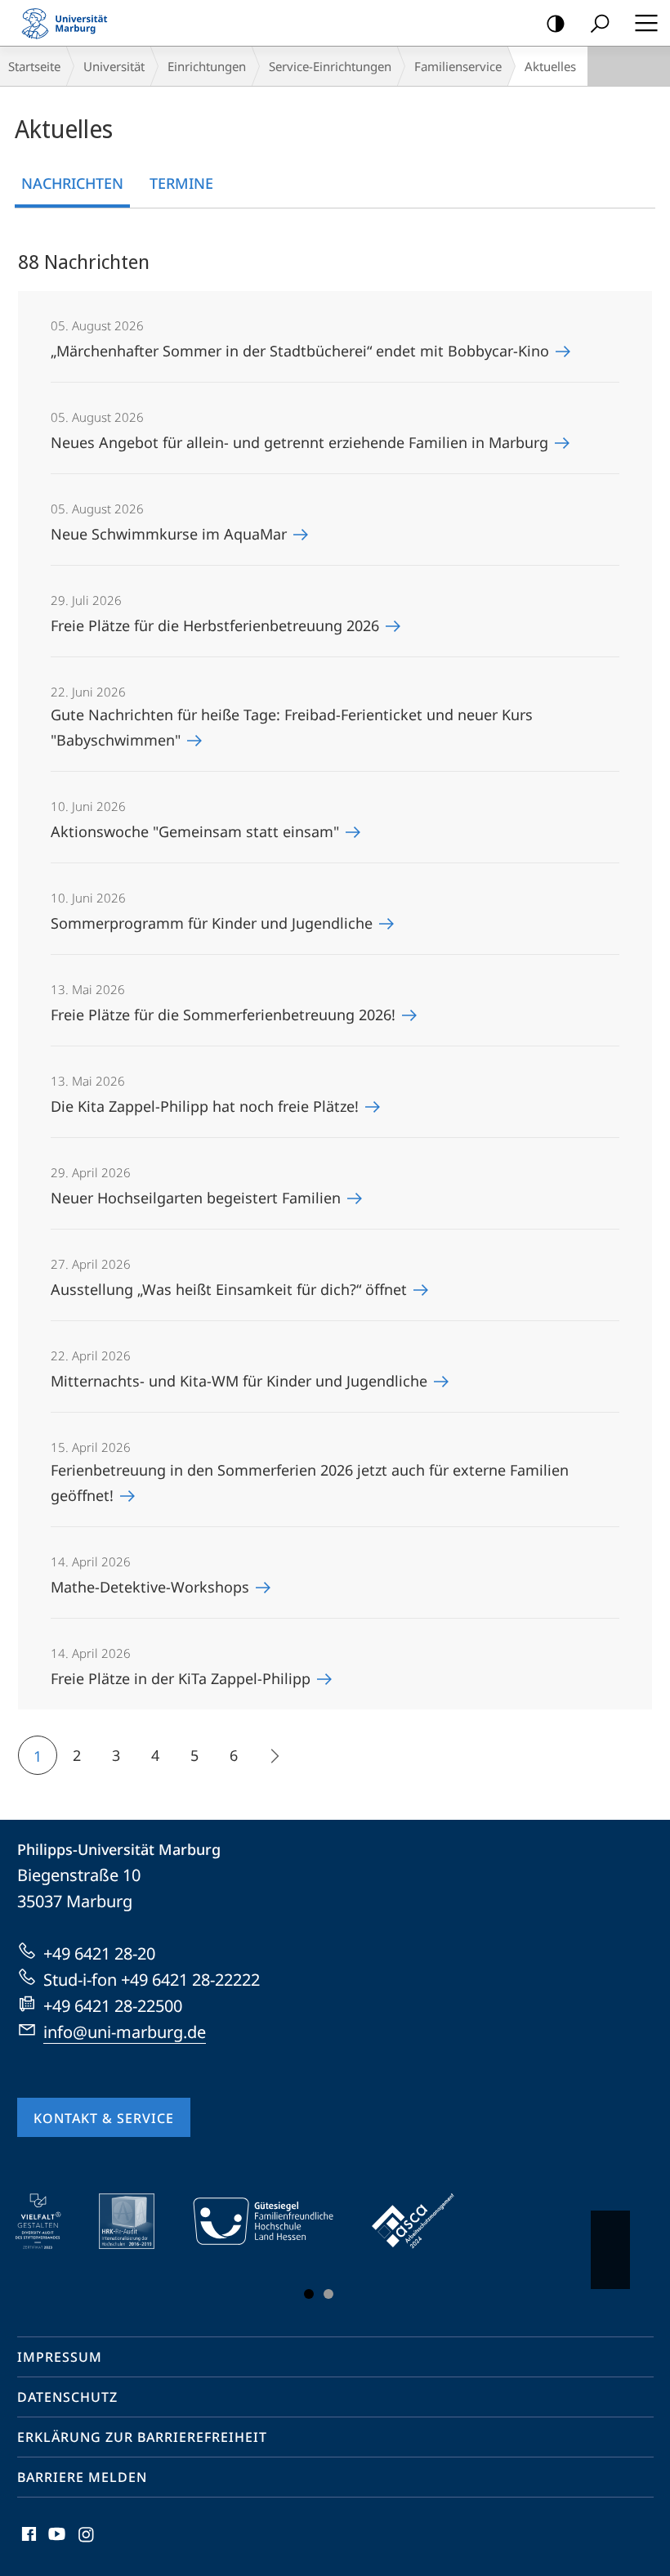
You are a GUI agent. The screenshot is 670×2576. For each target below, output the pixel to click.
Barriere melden (82, 2477)
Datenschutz (67, 2397)
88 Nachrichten (84, 261)
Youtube (55, 2543)
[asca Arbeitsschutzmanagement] (425, 2221)
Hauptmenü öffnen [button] (646, 23)
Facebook (27, 2543)
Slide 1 (309, 2294)
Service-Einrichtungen (330, 66)
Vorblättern (610, 2250)
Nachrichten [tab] (72, 183)
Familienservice (458, 66)
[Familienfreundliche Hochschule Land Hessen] (275, 2221)
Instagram (87, 2543)
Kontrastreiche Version (556, 23)
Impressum (60, 2357)
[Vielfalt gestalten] (49, 2221)
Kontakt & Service (104, 2118)
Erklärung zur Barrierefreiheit (142, 2437)
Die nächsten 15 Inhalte (273, 1755)
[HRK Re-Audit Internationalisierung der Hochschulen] (138, 2221)
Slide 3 (328, 2294)
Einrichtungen (207, 66)
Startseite (34, 66)
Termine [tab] (181, 183)
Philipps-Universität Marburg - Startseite (69, 23)
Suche (600, 23)
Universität (114, 66)
